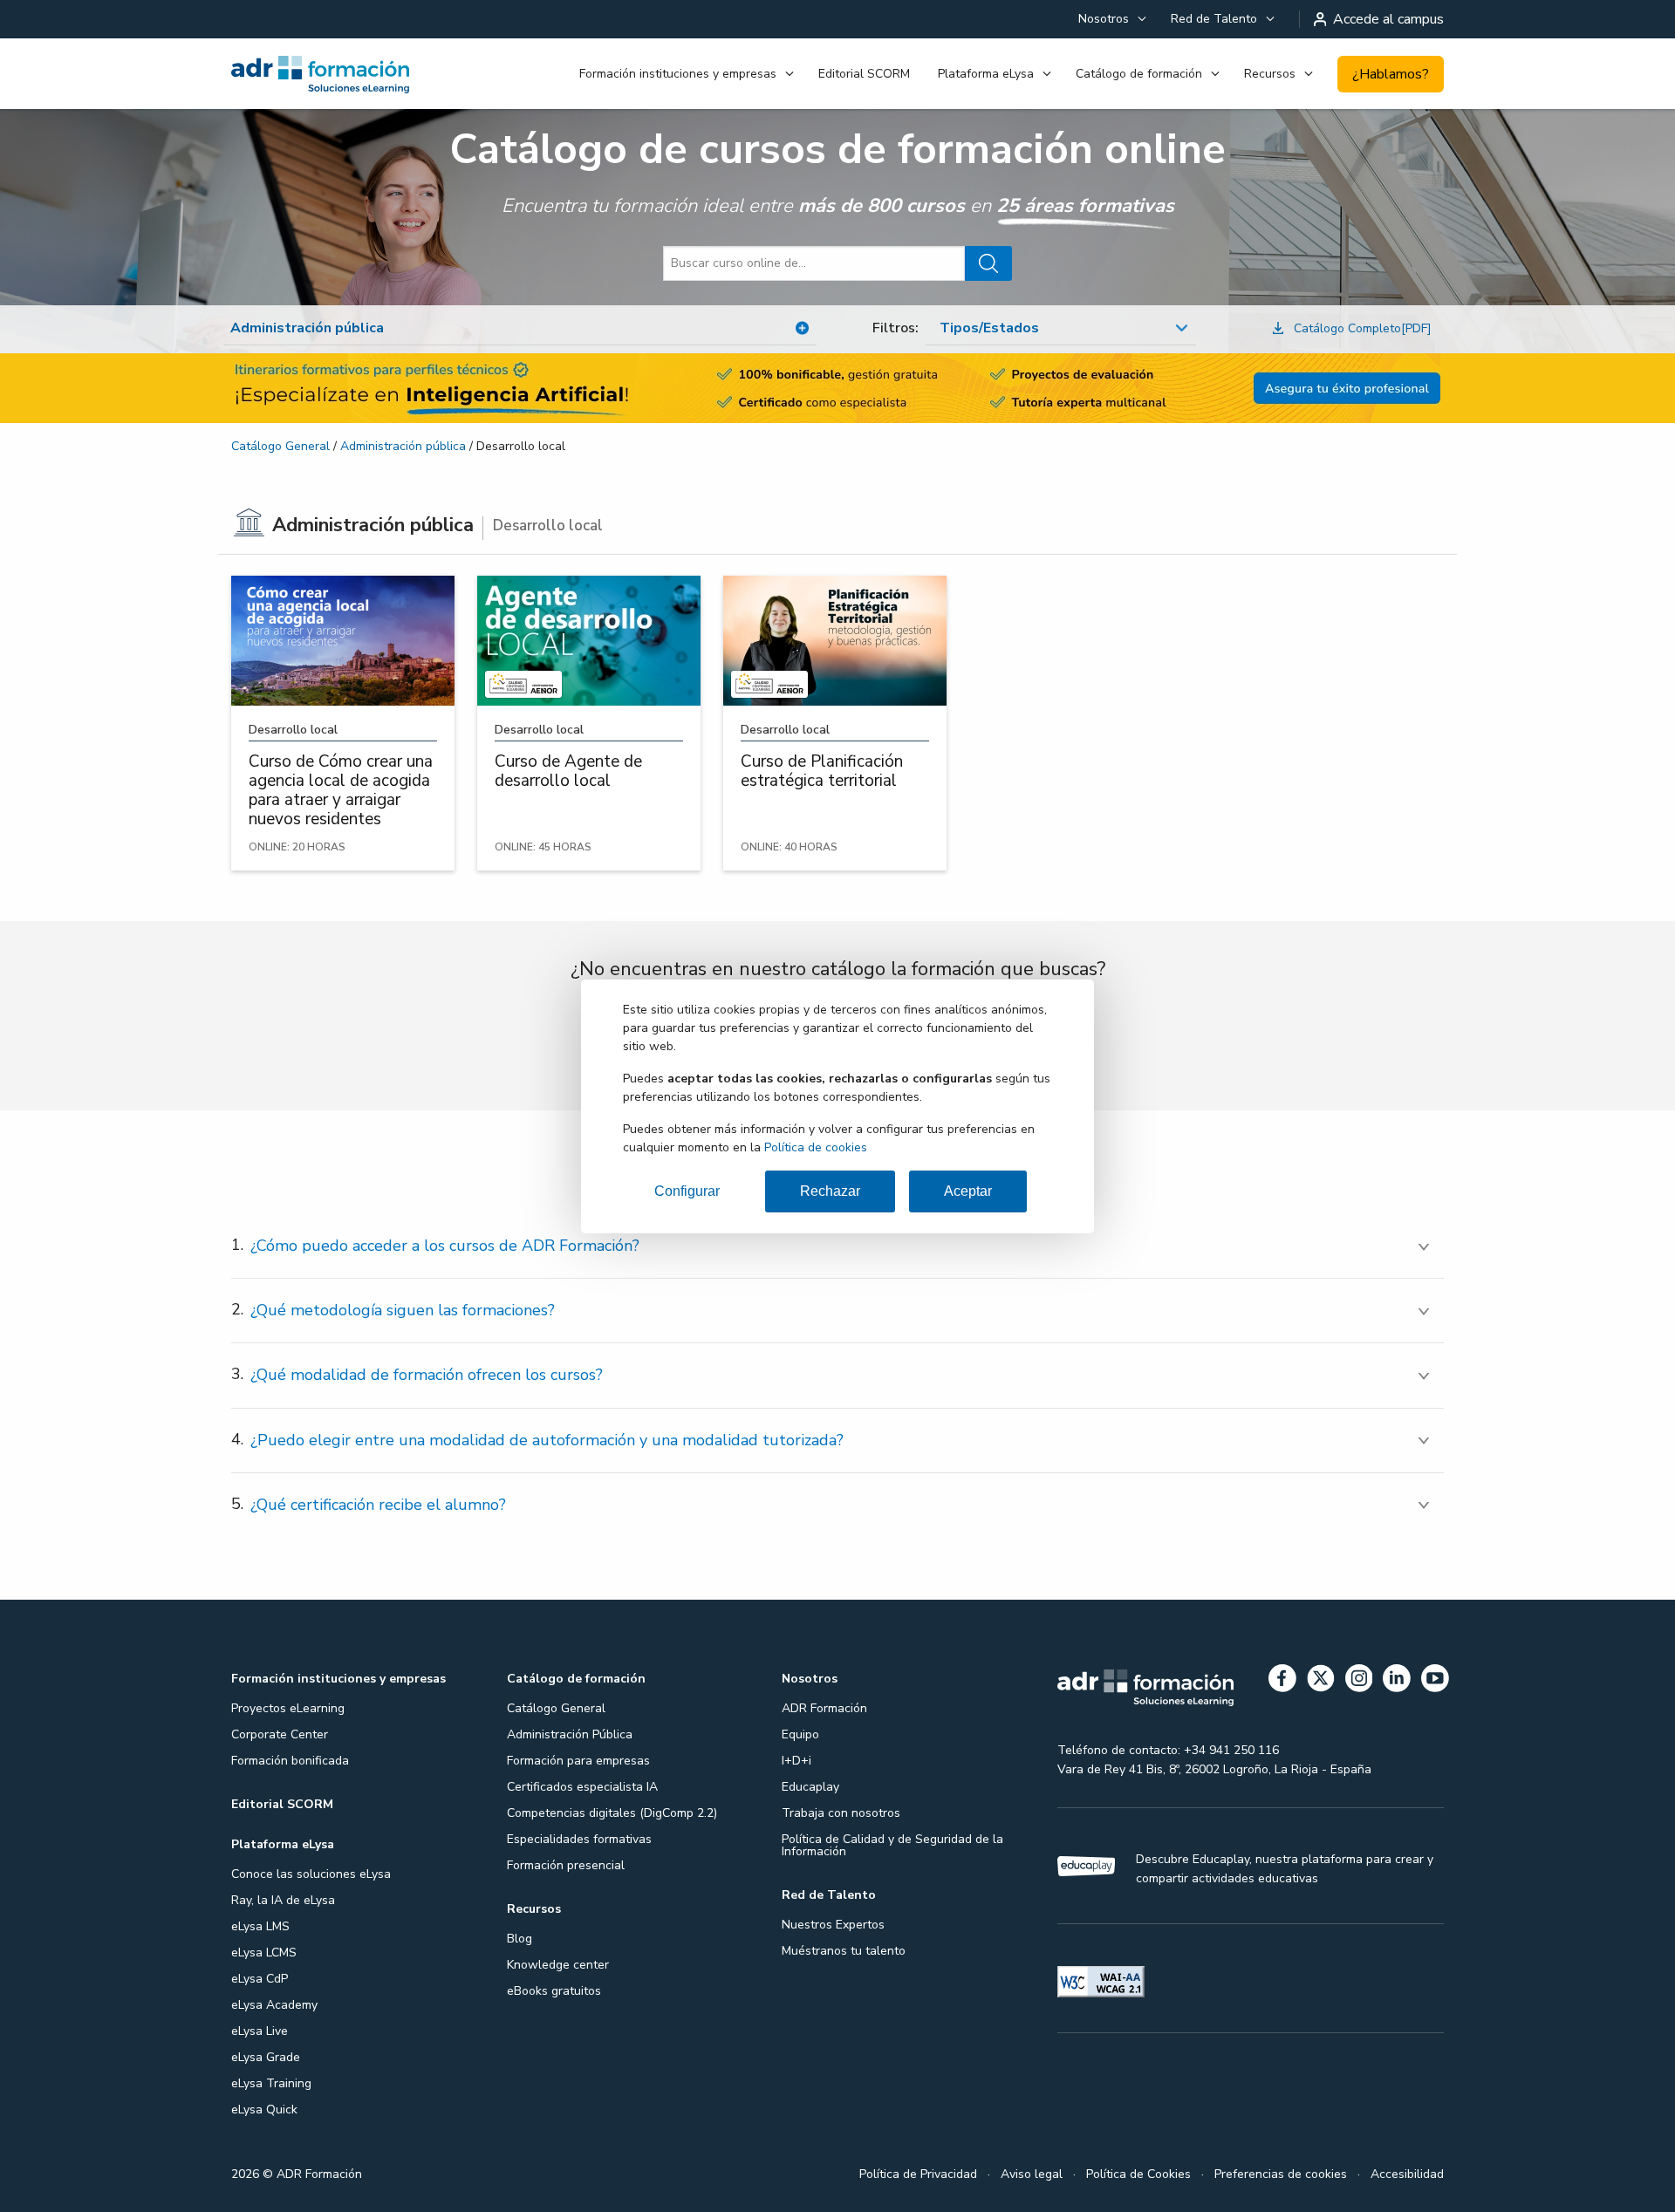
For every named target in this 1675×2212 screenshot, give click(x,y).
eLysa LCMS (264, 1953)
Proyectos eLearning (288, 1708)
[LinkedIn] (1397, 1681)
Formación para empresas (578, 1761)
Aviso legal (1032, 2174)
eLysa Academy (274, 2005)
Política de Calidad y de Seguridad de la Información (892, 1845)
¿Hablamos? (1391, 74)
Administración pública (403, 446)
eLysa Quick (264, 2110)
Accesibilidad (1407, 2174)
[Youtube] (1435, 1681)
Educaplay (810, 1787)
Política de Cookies (1138, 2174)
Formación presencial (566, 1865)
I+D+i (796, 1761)
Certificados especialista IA (582, 1787)
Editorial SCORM (864, 74)
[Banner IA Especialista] (837, 388)
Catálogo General (280, 446)
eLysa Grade (266, 2057)
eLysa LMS (260, 1926)
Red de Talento (1214, 19)
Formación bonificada (290, 1761)
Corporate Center (280, 1734)
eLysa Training (271, 2083)
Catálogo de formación (1139, 74)
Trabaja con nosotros (841, 1813)
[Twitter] (1321, 1681)
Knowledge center (558, 1965)
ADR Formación (824, 1708)
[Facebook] (1282, 1681)
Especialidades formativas (579, 1839)
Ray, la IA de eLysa (283, 1900)
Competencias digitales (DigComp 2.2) (612, 1813)
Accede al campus (1388, 19)
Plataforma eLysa (986, 74)
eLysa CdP (260, 1979)
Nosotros (1104, 19)
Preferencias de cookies (1281, 2174)
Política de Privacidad (918, 2174)
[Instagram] (1359, 1681)
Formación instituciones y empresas (678, 74)
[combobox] (1061, 329)
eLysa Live (260, 2031)
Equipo (800, 1734)
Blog (520, 1939)
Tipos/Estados (989, 328)
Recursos (1270, 74)
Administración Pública (570, 1734)
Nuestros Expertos (833, 1925)
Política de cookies (816, 1147)
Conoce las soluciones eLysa (311, 1874)
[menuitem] (1111, 19)
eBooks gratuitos (554, 1991)
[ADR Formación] (321, 74)
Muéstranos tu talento (844, 1951)
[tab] (837, 1246)
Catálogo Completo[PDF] (1363, 328)
